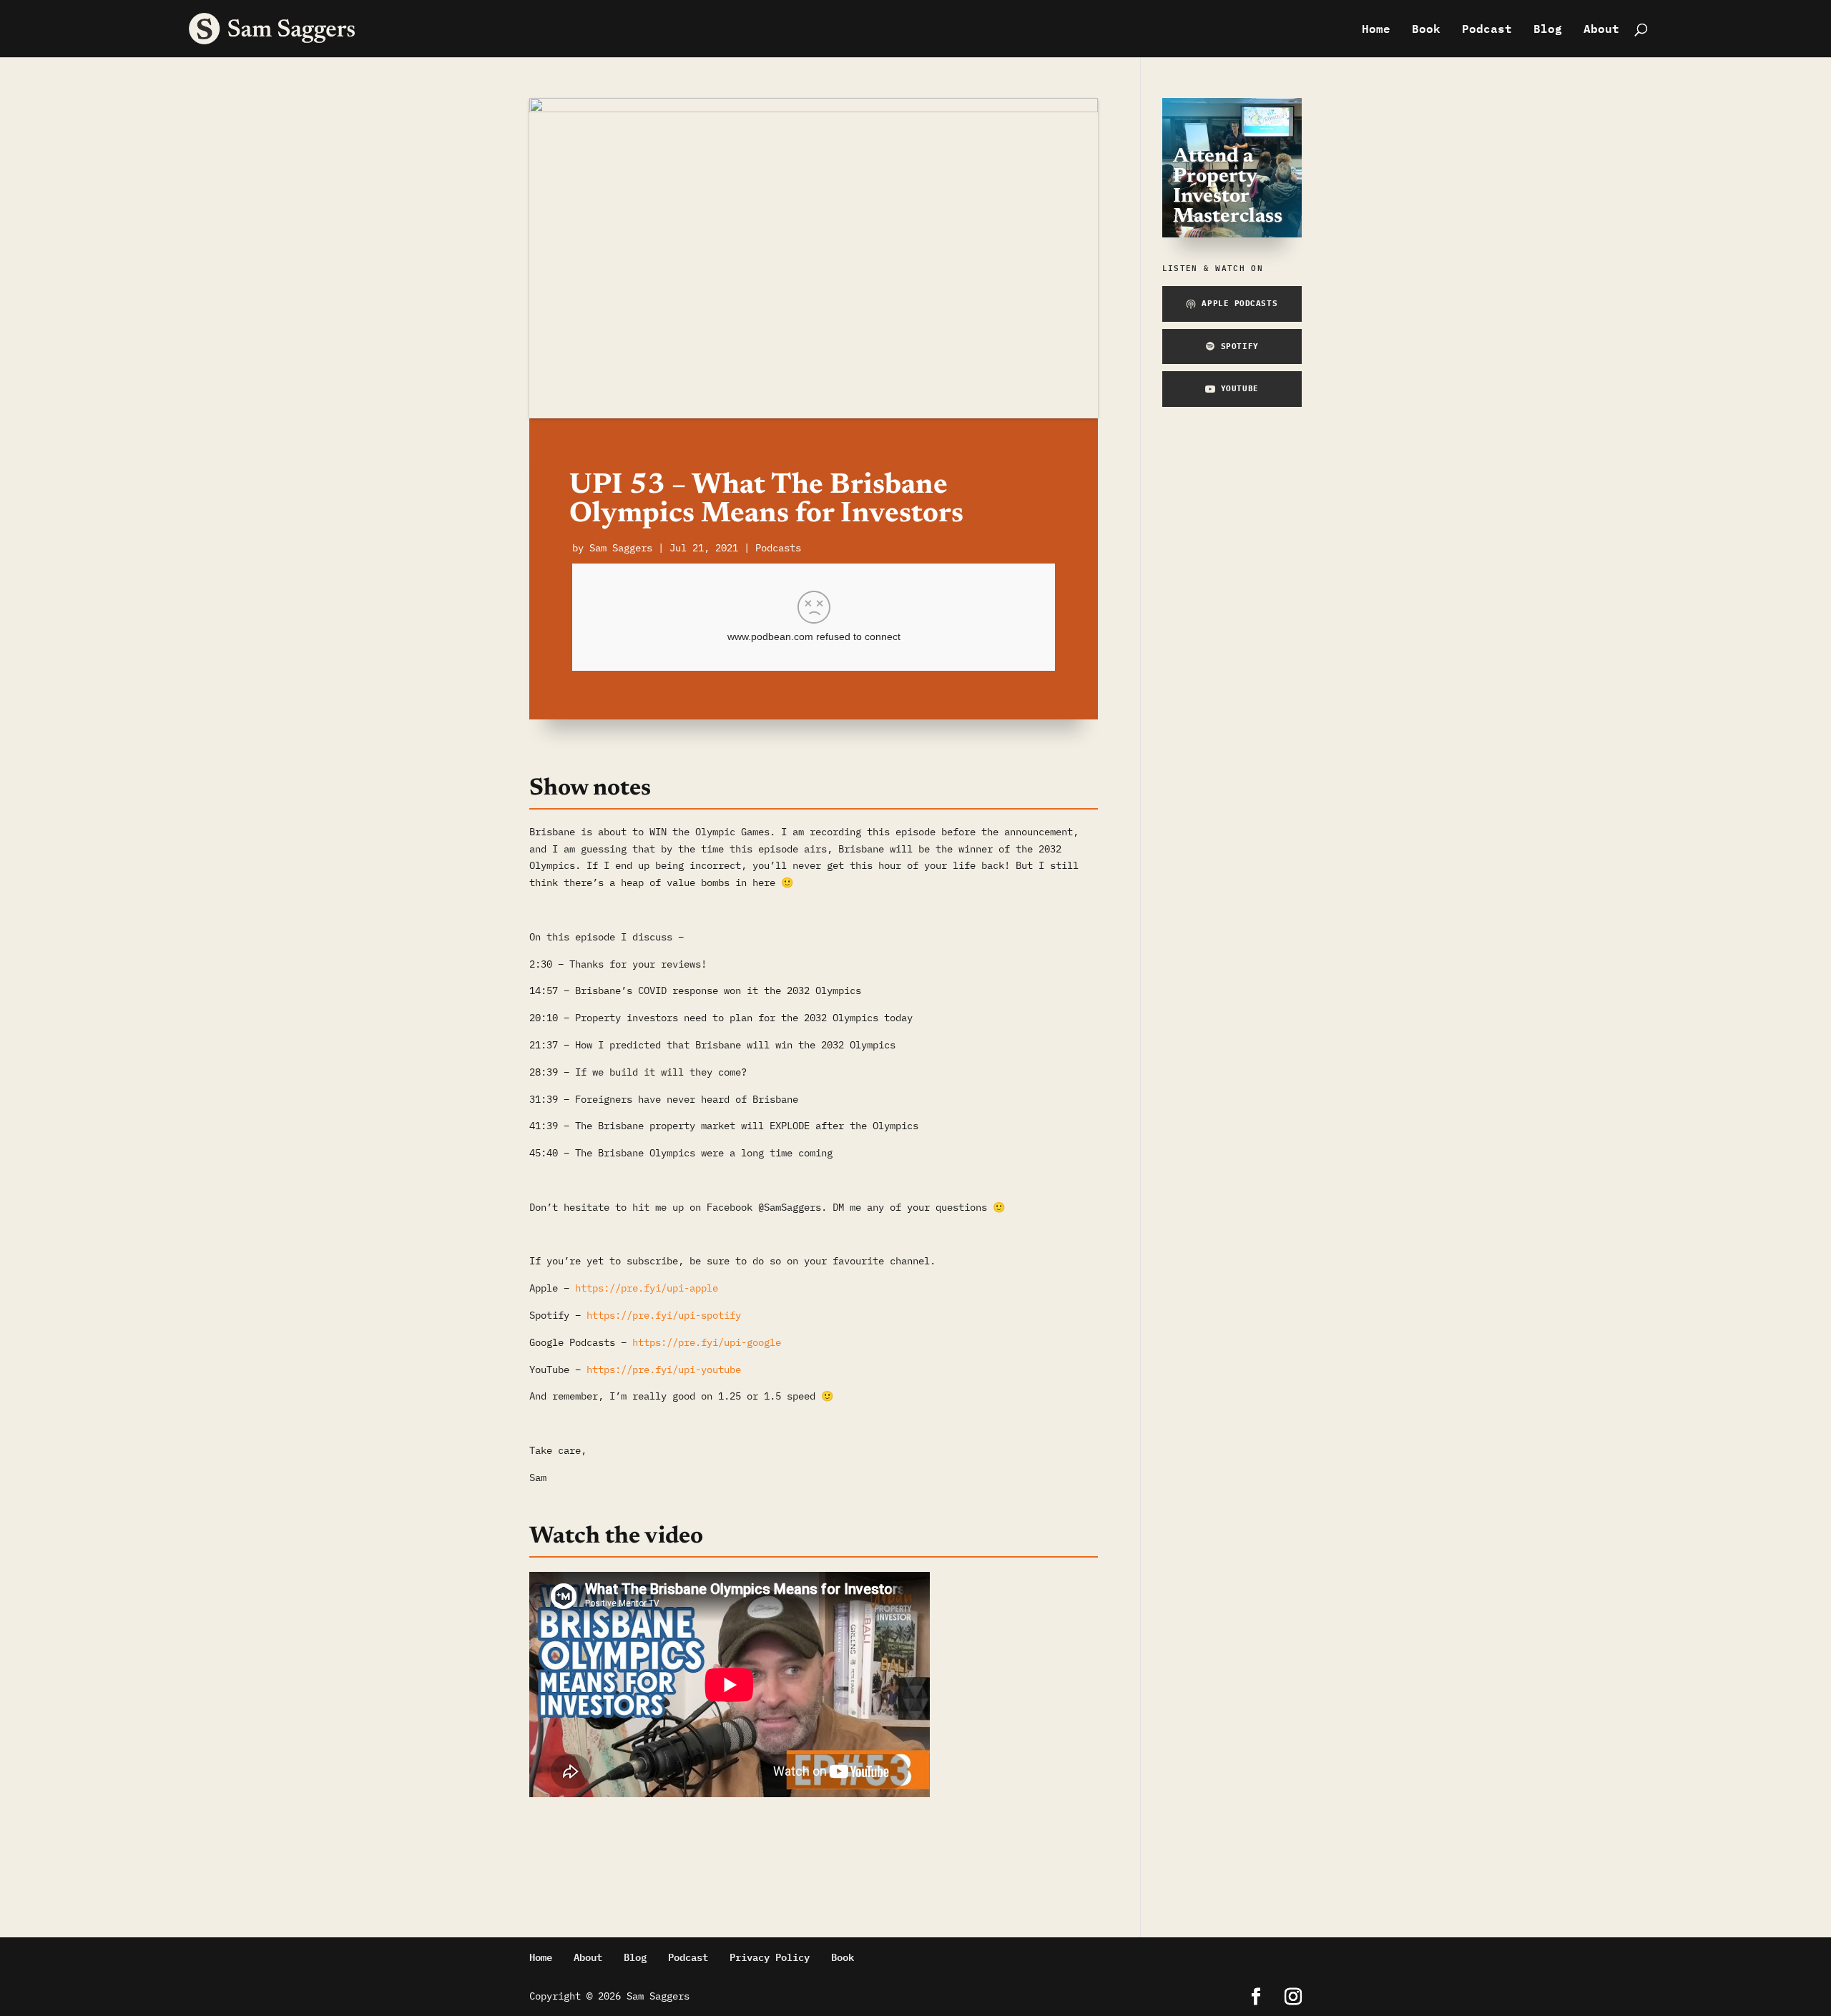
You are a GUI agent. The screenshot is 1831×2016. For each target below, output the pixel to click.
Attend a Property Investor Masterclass (1228, 187)
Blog (1548, 31)
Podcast (1487, 31)
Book (1426, 31)
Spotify (1240, 346)
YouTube (1240, 388)
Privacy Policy (770, 1956)
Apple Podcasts (1240, 303)
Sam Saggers (621, 548)
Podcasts (778, 548)
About (1601, 31)
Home (1376, 31)
